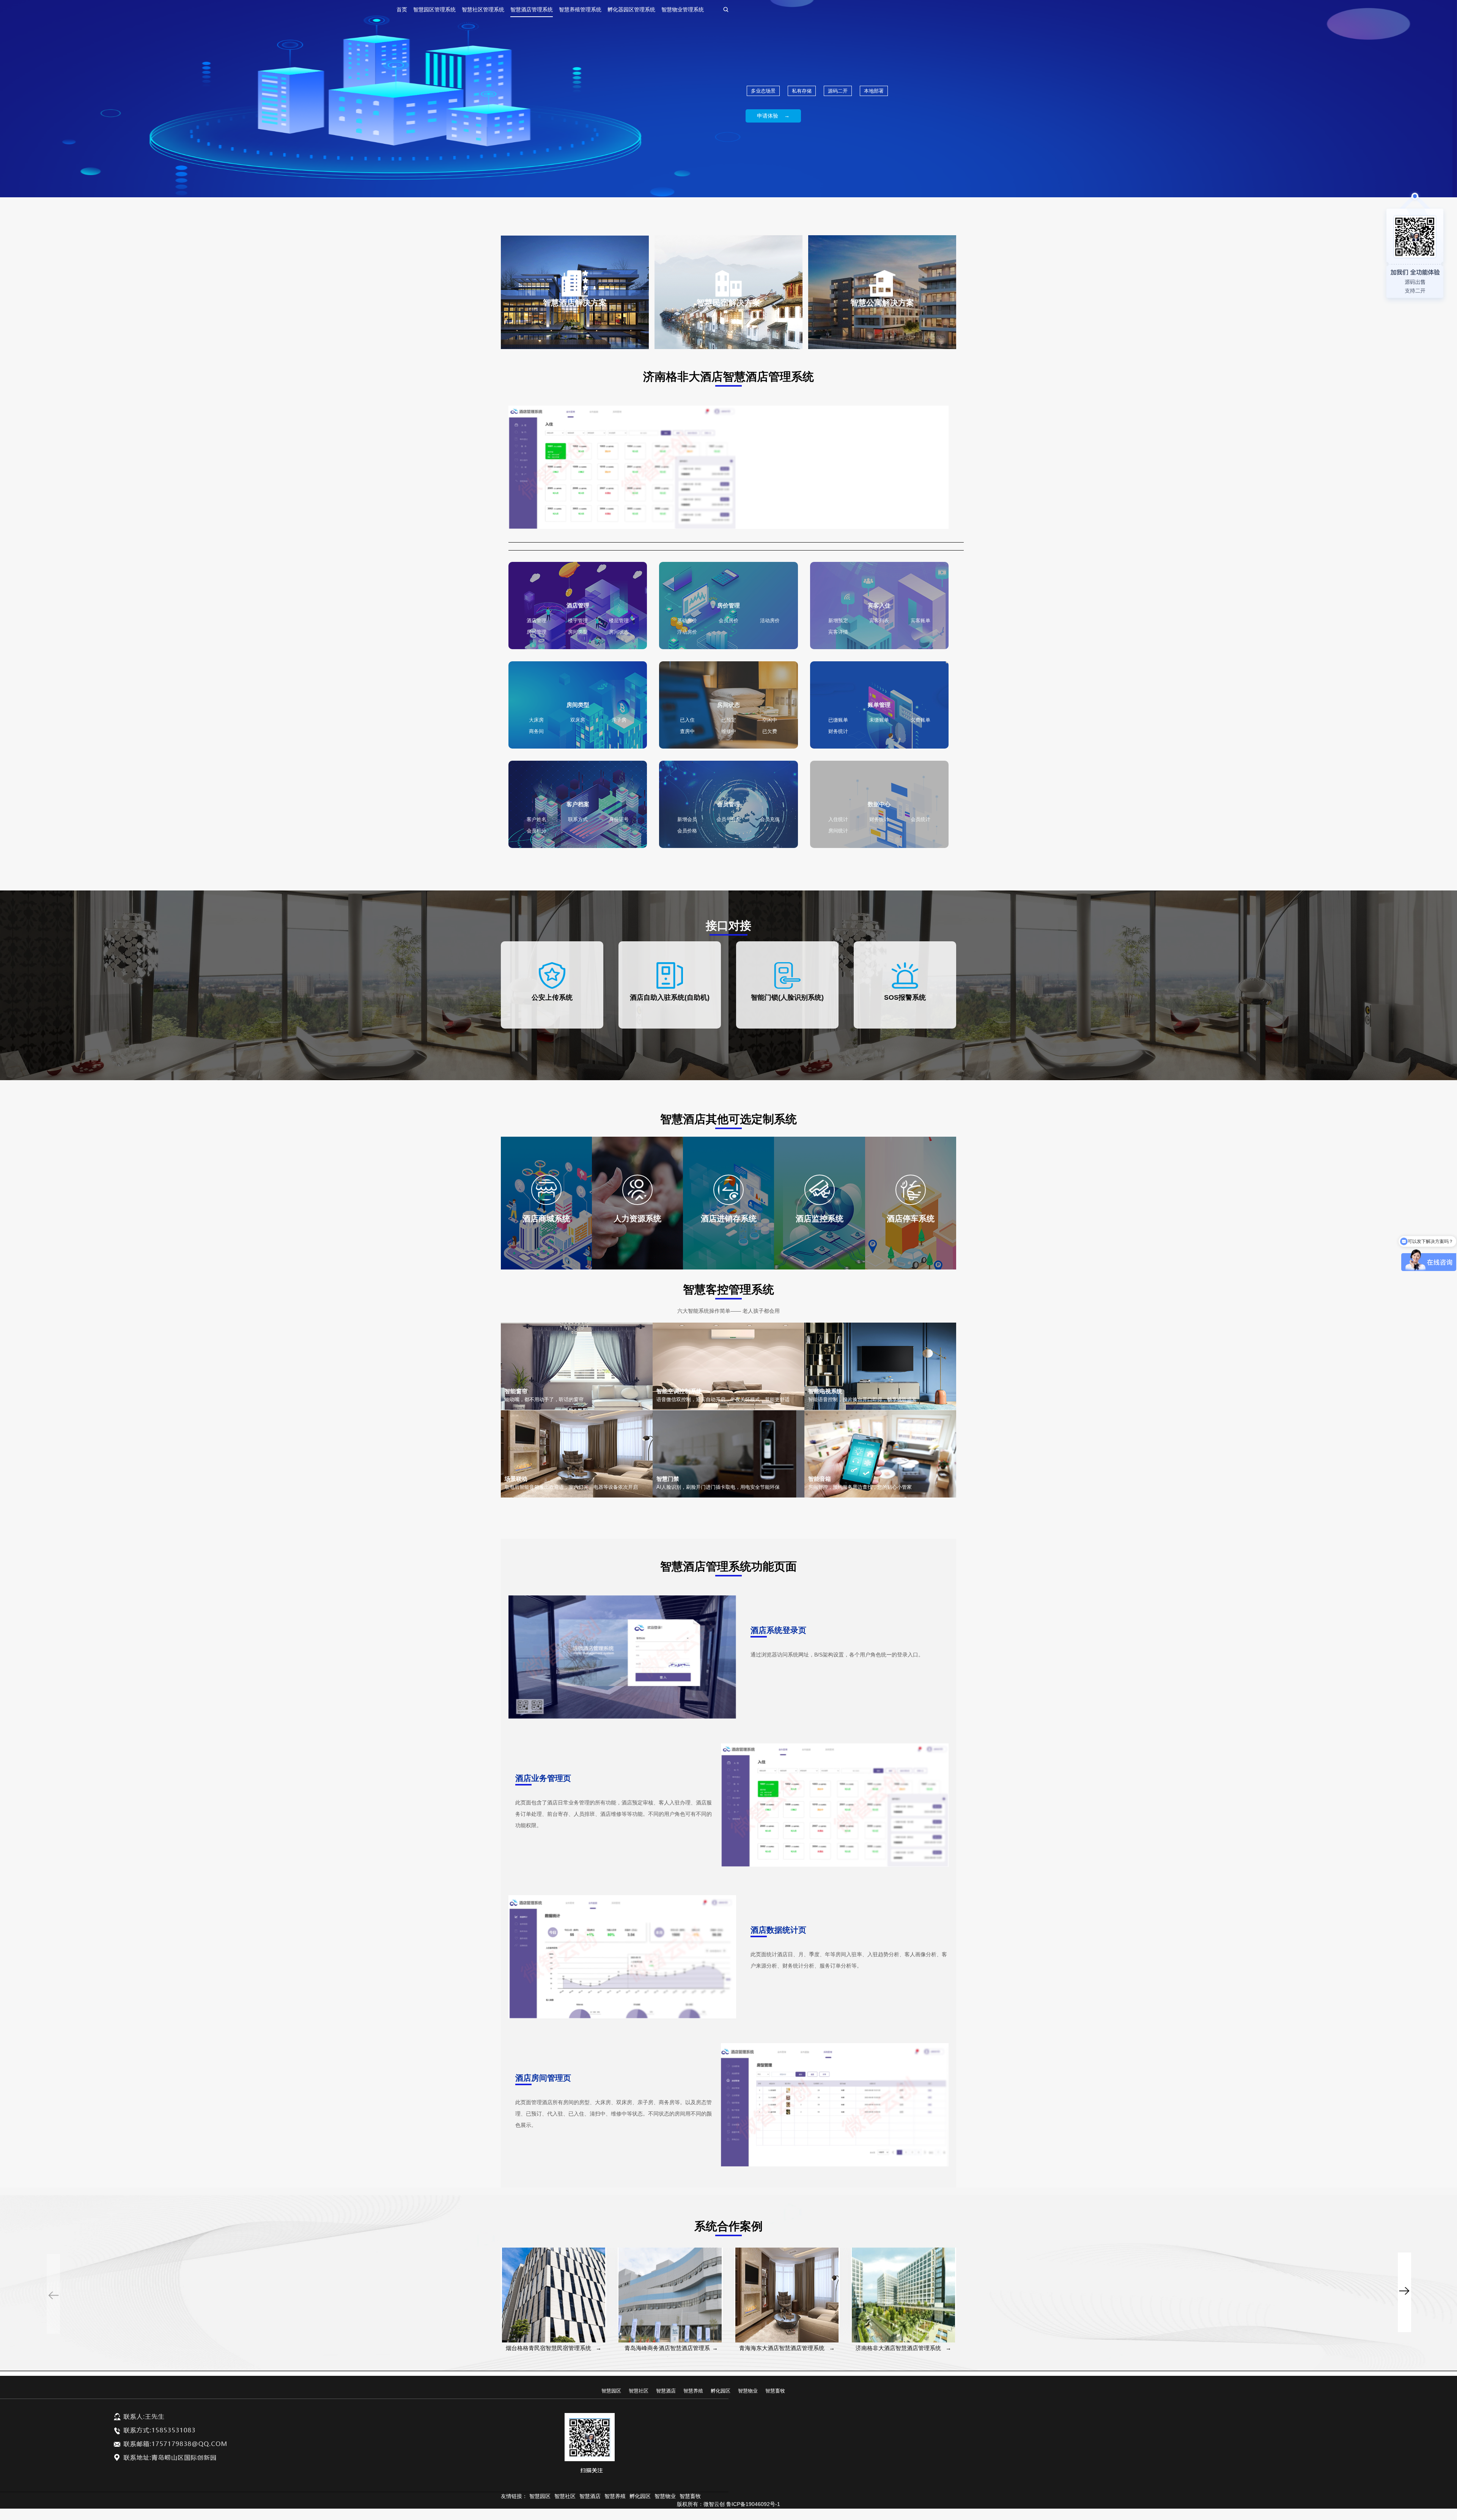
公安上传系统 (552, 997)
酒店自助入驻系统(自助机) (670, 997)
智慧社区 (639, 2391)
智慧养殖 (693, 2391)
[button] (1404, 2259)
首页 (402, 9)
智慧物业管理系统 (683, 9)
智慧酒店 (666, 2391)
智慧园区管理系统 (434, 9)
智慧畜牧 (775, 2391)
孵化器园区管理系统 (631, 9)
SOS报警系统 (905, 997)
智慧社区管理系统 (483, 9)
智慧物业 (748, 2391)
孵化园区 (721, 2391)
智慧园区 (611, 2391)
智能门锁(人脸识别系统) (787, 997)
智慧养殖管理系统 (580, 9)
